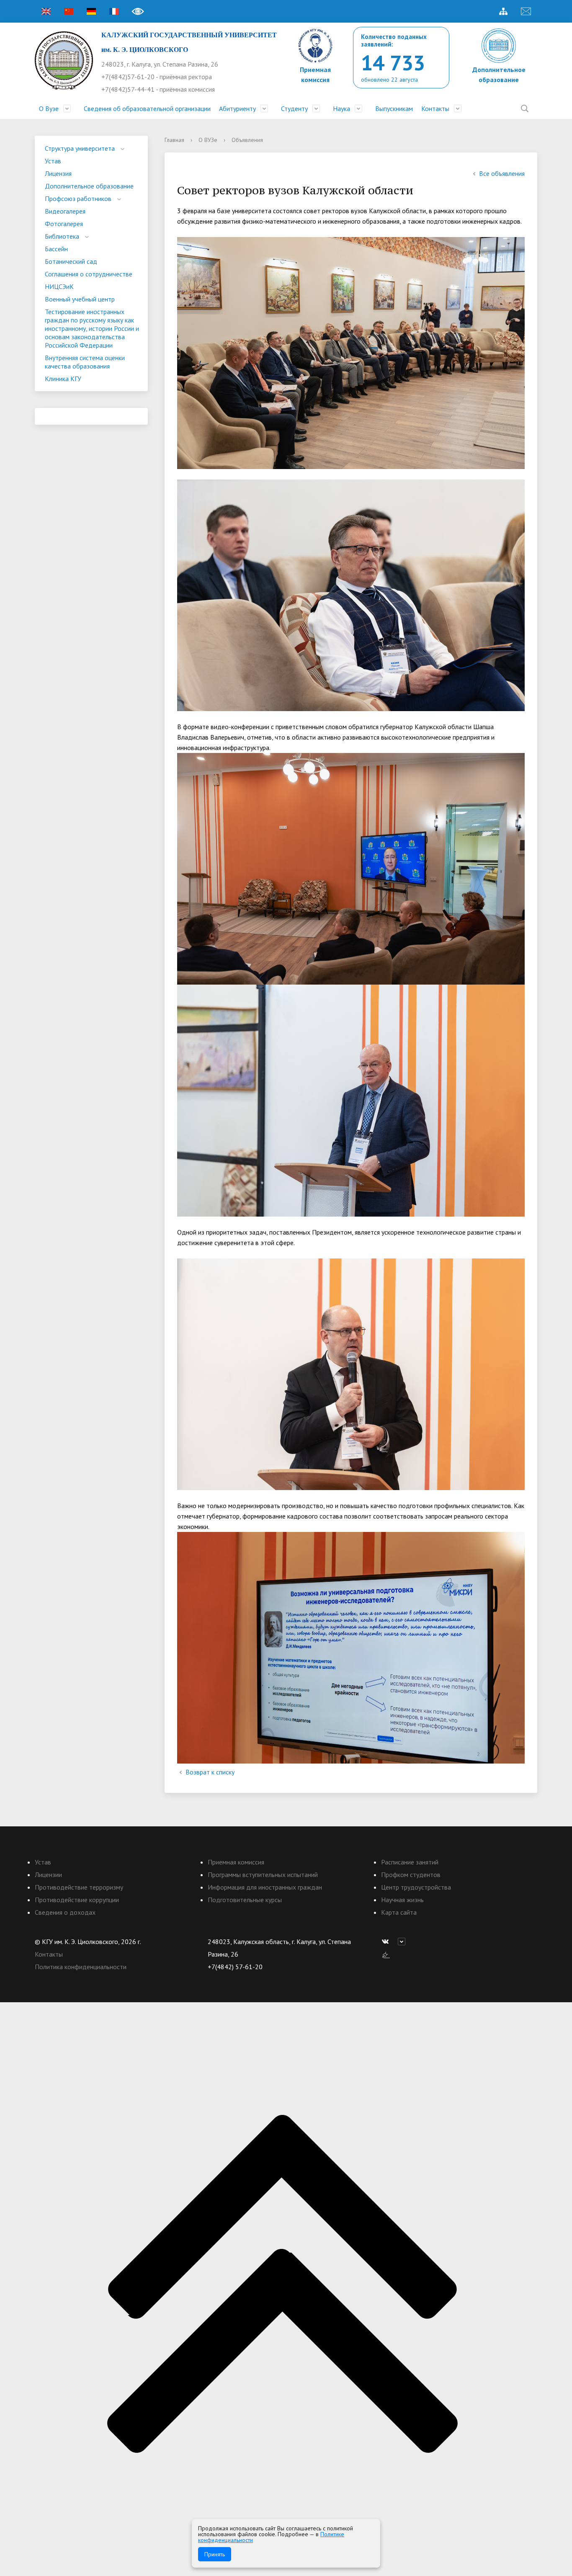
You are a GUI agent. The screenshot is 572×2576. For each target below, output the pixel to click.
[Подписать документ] (386, 1954)
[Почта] (526, 11)
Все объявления (502, 173)
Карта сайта (399, 1912)
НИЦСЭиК (59, 286)
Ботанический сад (71, 261)
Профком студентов (411, 1875)
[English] (46, 11)
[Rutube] (404, 1942)
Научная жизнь (402, 1900)
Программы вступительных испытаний (263, 1875)
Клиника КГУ (63, 379)
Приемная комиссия (236, 1862)
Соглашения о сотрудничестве (89, 274)
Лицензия (58, 173)
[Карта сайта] (503, 11)
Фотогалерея (64, 224)
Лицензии (48, 1875)
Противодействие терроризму (79, 1887)
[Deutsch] (91, 11)
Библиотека (62, 236)
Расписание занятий (410, 1862)
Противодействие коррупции (77, 1900)
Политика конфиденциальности (81, 1967)
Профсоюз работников (78, 199)
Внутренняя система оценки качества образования (85, 362)
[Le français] (114, 11)
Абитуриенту (237, 108)
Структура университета (80, 148)
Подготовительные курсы (245, 1900)
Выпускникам (394, 108)
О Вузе (49, 108)
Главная (174, 140)
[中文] (69, 11)
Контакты (435, 108)
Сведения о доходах (65, 1912)
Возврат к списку (210, 1772)
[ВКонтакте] (387, 1942)
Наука (341, 108)
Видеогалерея (65, 211)
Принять (215, 2554)
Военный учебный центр (80, 299)
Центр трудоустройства (416, 1887)
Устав (53, 161)
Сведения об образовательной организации (147, 108)
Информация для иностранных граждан (265, 1887)
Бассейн (56, 249)
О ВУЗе (208, 140)
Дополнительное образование (89, 186)
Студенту (294, 108)
